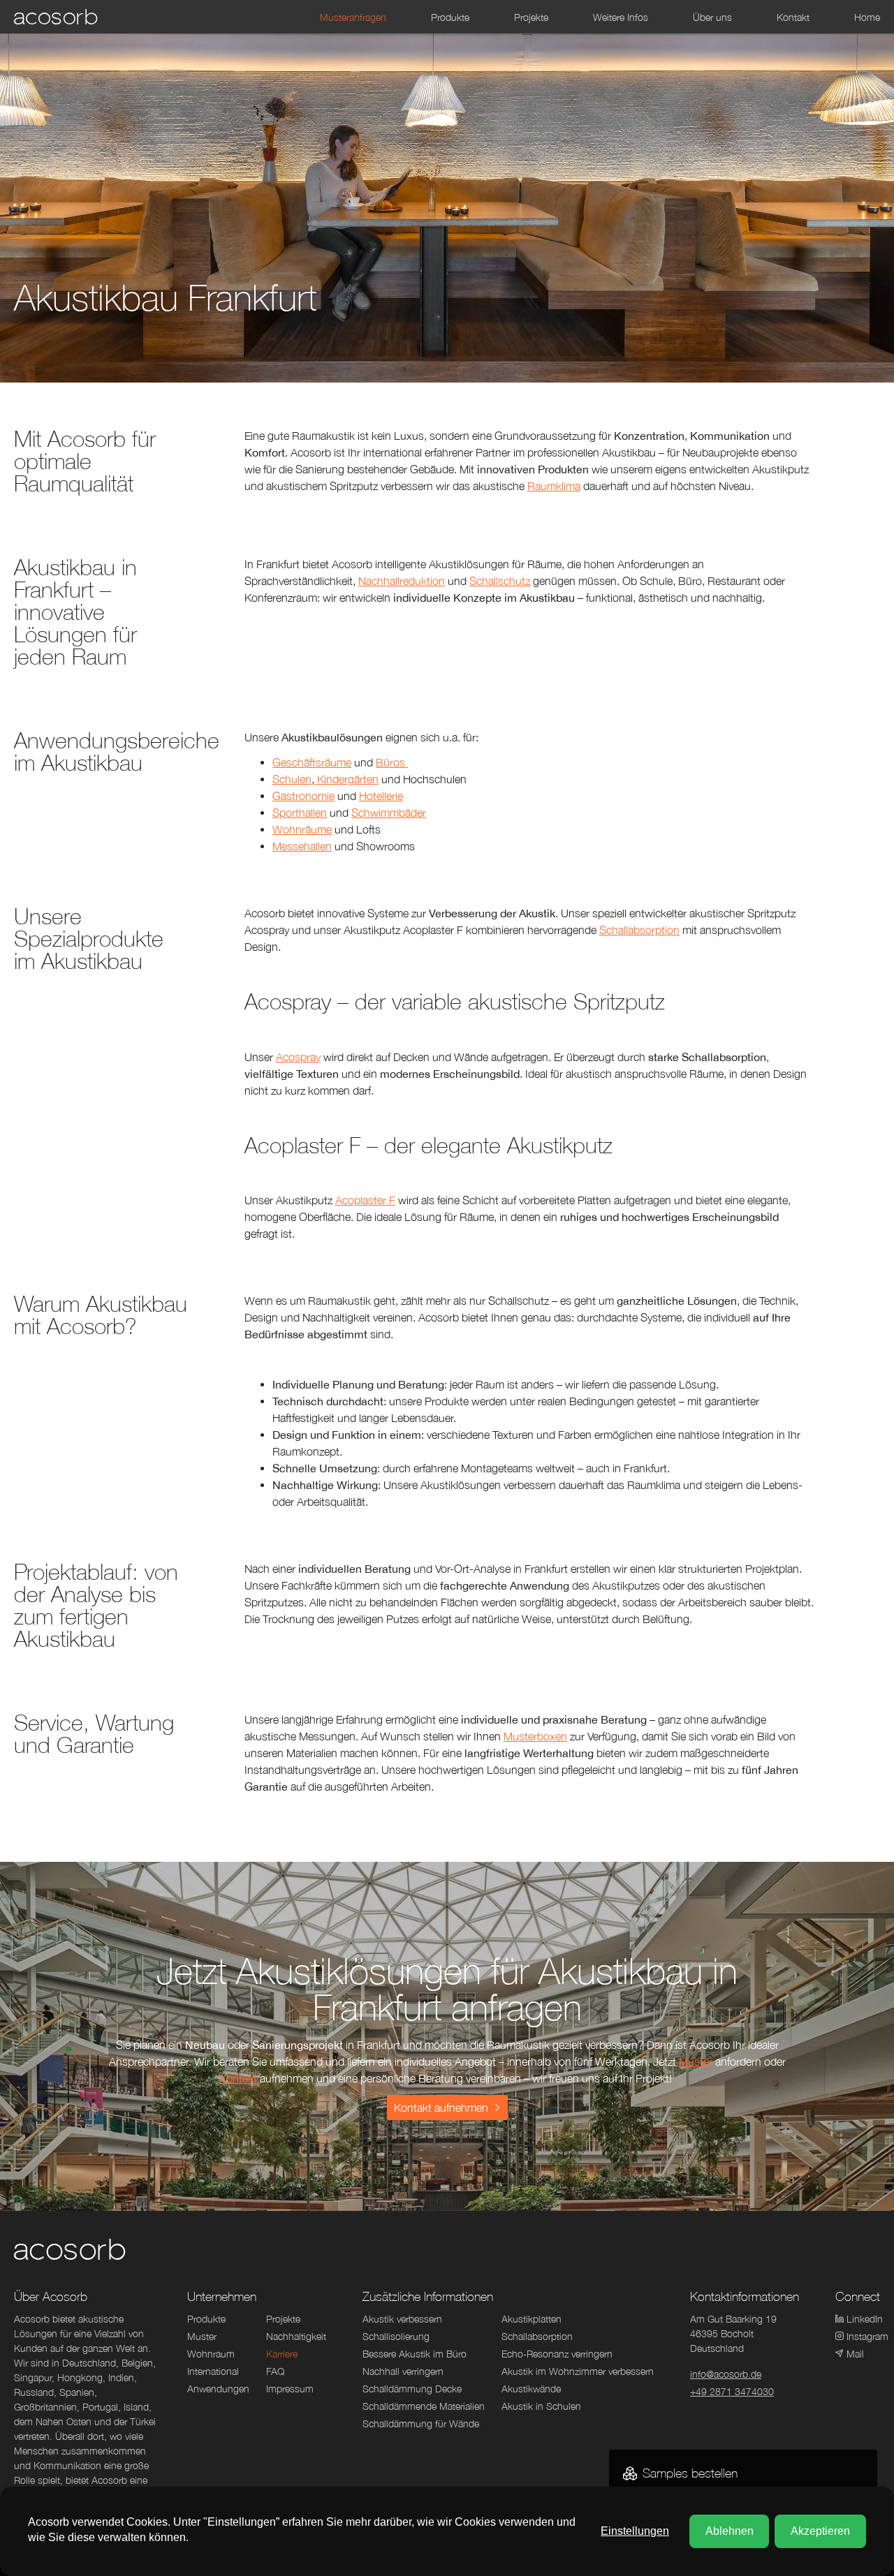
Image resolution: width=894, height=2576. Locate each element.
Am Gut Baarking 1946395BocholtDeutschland (733, 2333)
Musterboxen (535, 1736)
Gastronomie (303, 796)
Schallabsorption (639, 930)
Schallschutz (500, 581)
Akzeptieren (820, 2531)
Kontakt (238, 2078)
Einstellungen (635, 2531)
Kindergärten (346, 779)
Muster (696, 2061)
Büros (392, 762)
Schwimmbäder (389, 813)
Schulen (292, 779)
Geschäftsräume (312, 762)
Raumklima (554, 486)
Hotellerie (381, 796)
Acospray (298, 1057)
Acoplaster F (365, 1200)
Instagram (863, 2336)
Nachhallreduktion (402, 581)
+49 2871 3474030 (732, 2391)
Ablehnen (730, 2531)
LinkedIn (863, 2319)
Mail (855, 2354)
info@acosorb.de (726, 2374)
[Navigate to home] (56, 17)
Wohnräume (302, 829)
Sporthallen (300, 813)
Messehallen (302, 846)
